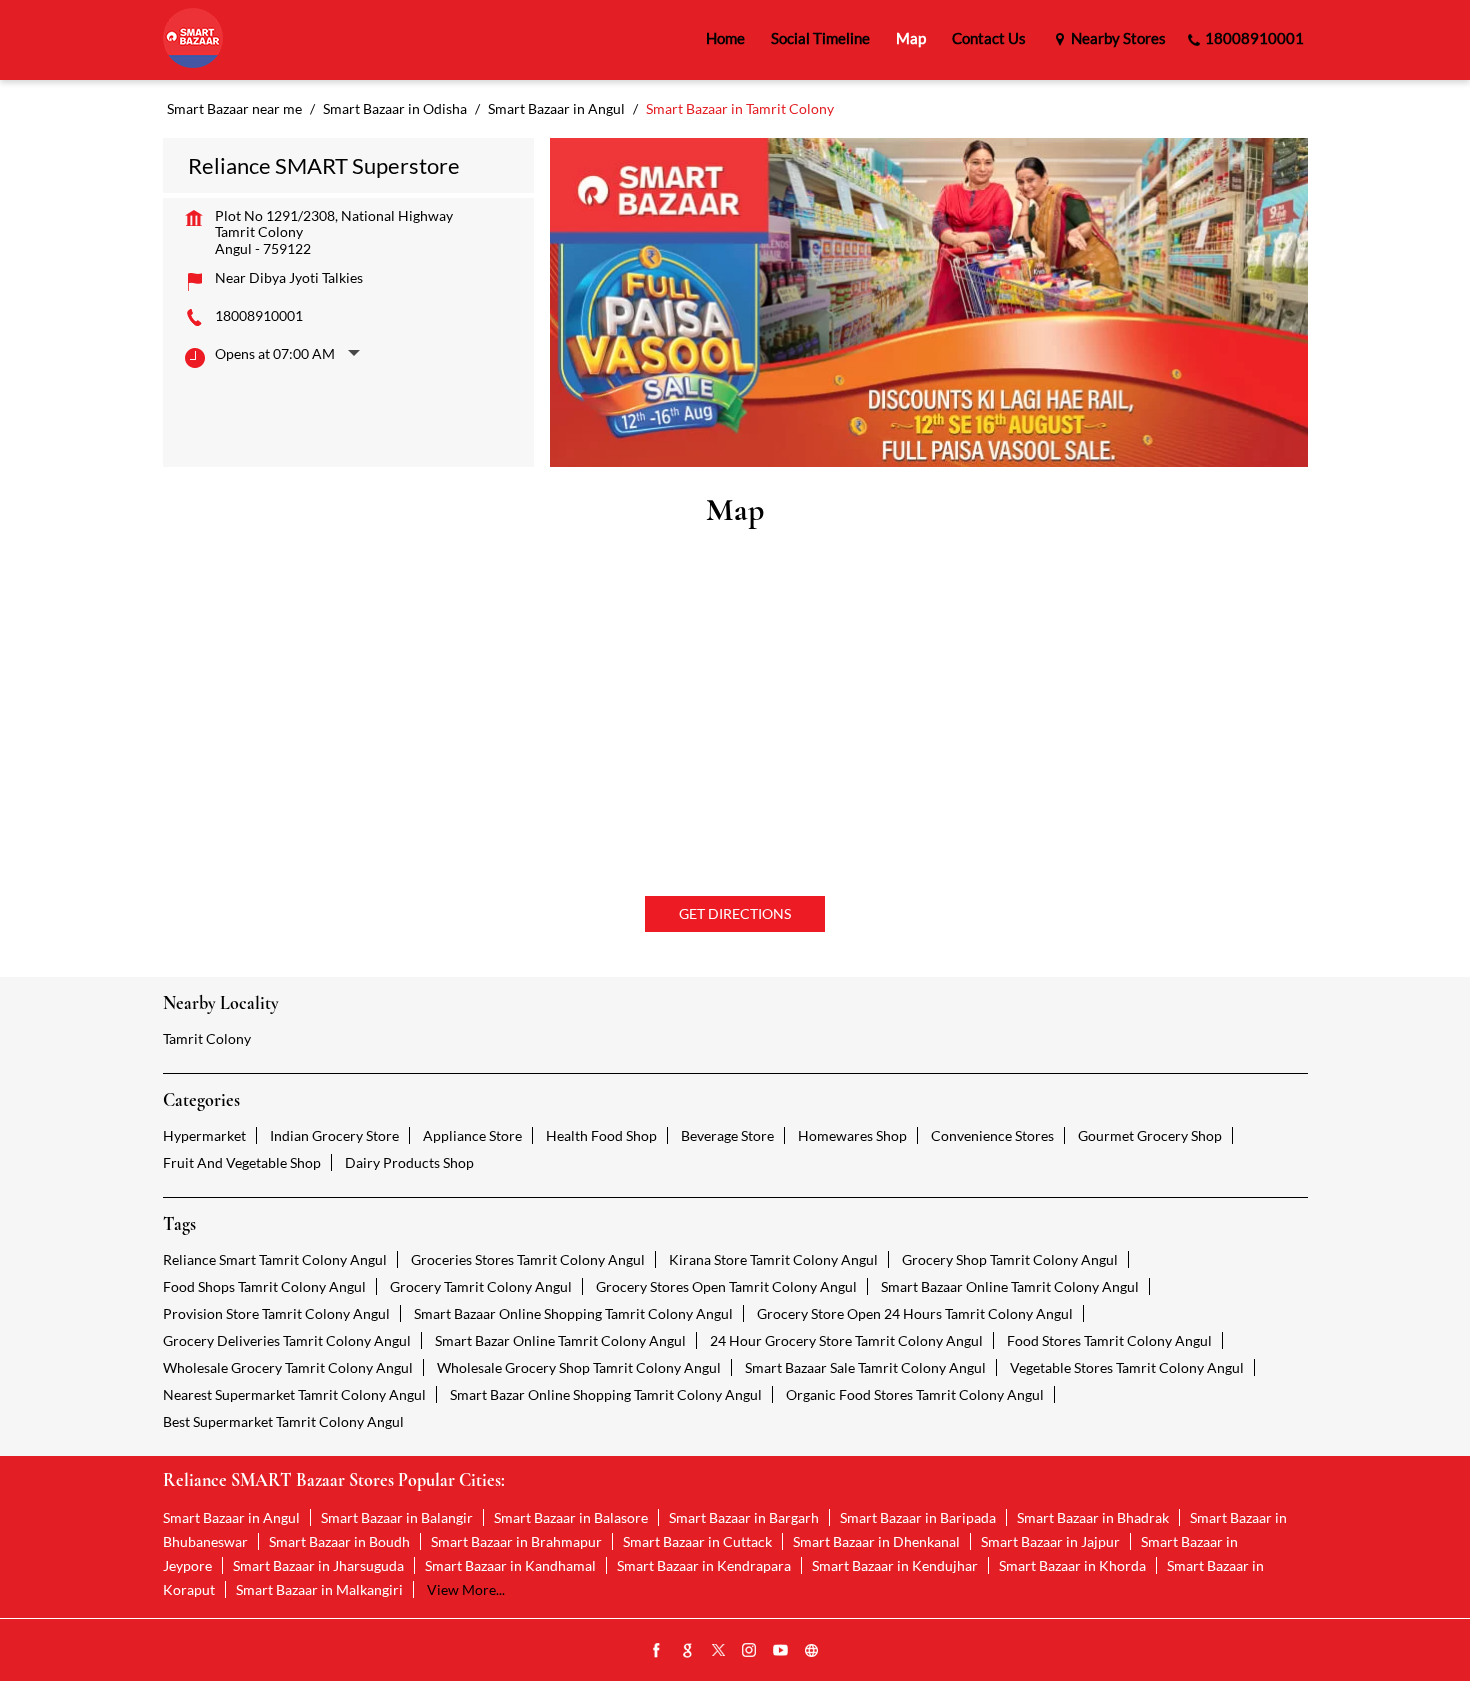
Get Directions (735, 913)
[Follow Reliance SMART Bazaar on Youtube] (781, 1651)
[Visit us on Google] (688, 1651)
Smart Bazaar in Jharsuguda (318, 1565)
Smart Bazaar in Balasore (571, 1517)
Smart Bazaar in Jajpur (1050, 1541)
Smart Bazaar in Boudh (339, 1541)
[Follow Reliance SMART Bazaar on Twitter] (719, 1651)
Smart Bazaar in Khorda (1072, 1565)
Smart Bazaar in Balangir (397, 1517)
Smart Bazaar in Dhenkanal (876, 1541)
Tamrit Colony (207, 1038)
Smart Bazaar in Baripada (918, 1517)
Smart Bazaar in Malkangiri (319, 1589)
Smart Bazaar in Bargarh (744, 1517)
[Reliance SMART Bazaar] (193, 39)
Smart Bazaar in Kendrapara (704, 1565)
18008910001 (259, 315)
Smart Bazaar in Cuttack (697, 1541)
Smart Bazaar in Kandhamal (510, 1565)
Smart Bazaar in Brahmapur (516, 1541)
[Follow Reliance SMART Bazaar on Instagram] (750, 1651)
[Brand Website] (812, 1651)
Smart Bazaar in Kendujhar (895, 1565)
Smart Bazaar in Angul (231, 1517)
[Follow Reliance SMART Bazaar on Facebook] (657, 1651)
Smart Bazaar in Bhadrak (1093, 1517)
